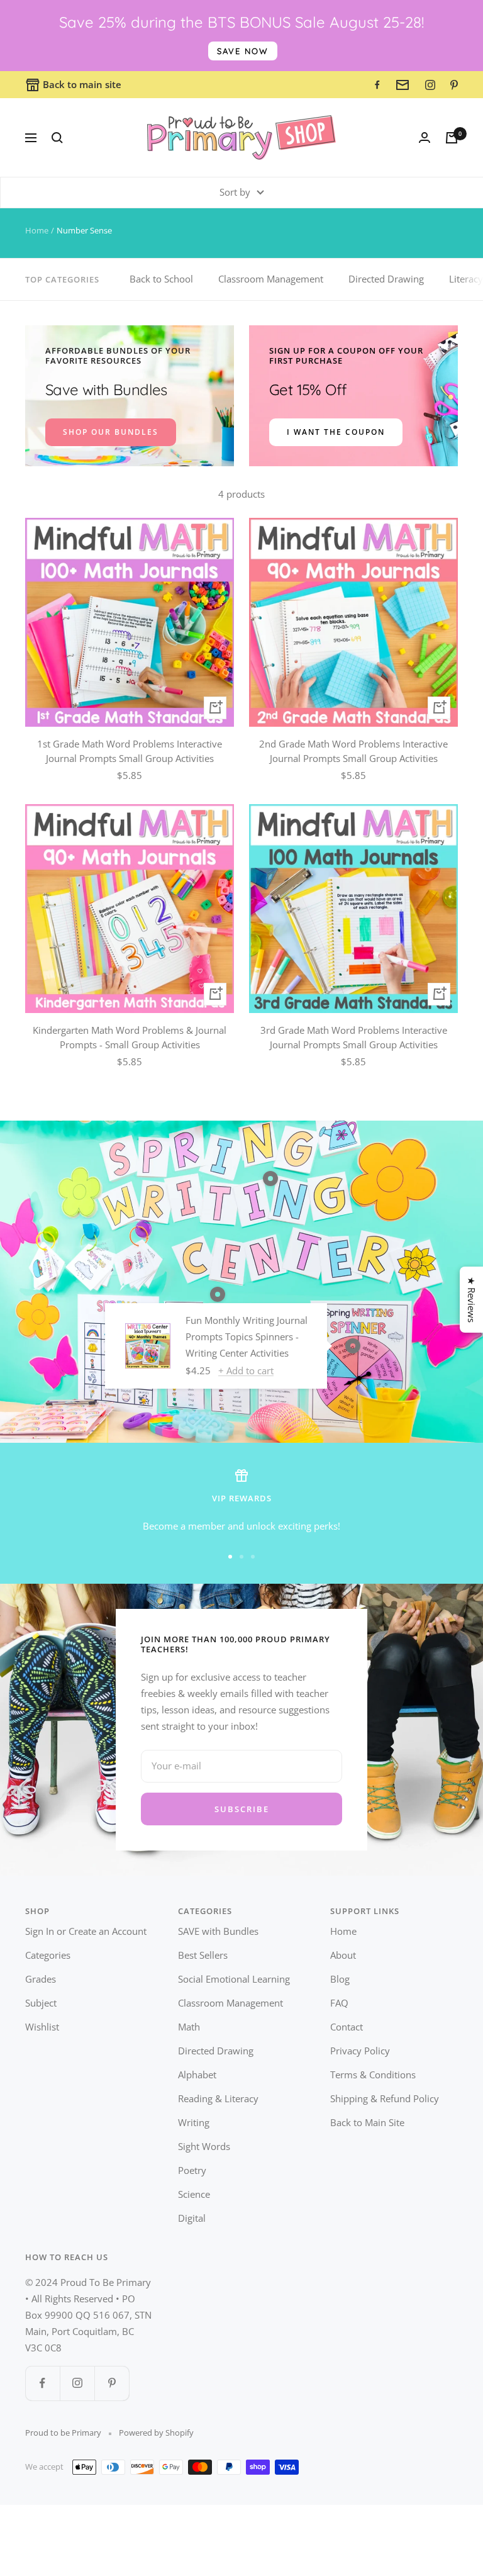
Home (37, 230)
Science (194, 2194)
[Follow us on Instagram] (77, 2383)
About (343, 1955)
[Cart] (452, 138)
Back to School (161, 279)
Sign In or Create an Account (86, 1931)
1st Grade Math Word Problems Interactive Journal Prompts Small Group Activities (130, 751)
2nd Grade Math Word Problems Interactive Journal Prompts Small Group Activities (353, 751)
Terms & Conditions (373, 2075)
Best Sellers (203, 1955)
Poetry (192, 2170)
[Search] (57, 138)
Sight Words (204, 2146)
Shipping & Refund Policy (385, 2098)
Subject (41, 2003)
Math (189, 2027)
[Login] (425, 137)
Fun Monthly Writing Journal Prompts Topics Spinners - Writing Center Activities (247, 1336)
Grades (41, 1979)
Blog (340, 1979)
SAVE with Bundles (218, 1931)
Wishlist (42, 2027)
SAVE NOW (243, 51)
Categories (48, 1955)
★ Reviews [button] (472, 1300)
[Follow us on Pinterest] (112, 2383)
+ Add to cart (246, 1370)
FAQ (339, 2003)
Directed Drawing (386, 279)
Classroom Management (271, 279)
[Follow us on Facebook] (42, 2383)
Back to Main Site (367, 2122)
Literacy (466, 279)
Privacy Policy (360, 2051)
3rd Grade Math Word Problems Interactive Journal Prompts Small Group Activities (354, 1037)
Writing (194, 2122)
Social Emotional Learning (234, 1979)
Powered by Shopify (156, 2433)
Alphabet (197, 2075)
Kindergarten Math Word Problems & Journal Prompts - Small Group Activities (130, 1037)
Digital (192, 2218)
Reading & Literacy (218, 2098)
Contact (347, 2027)
